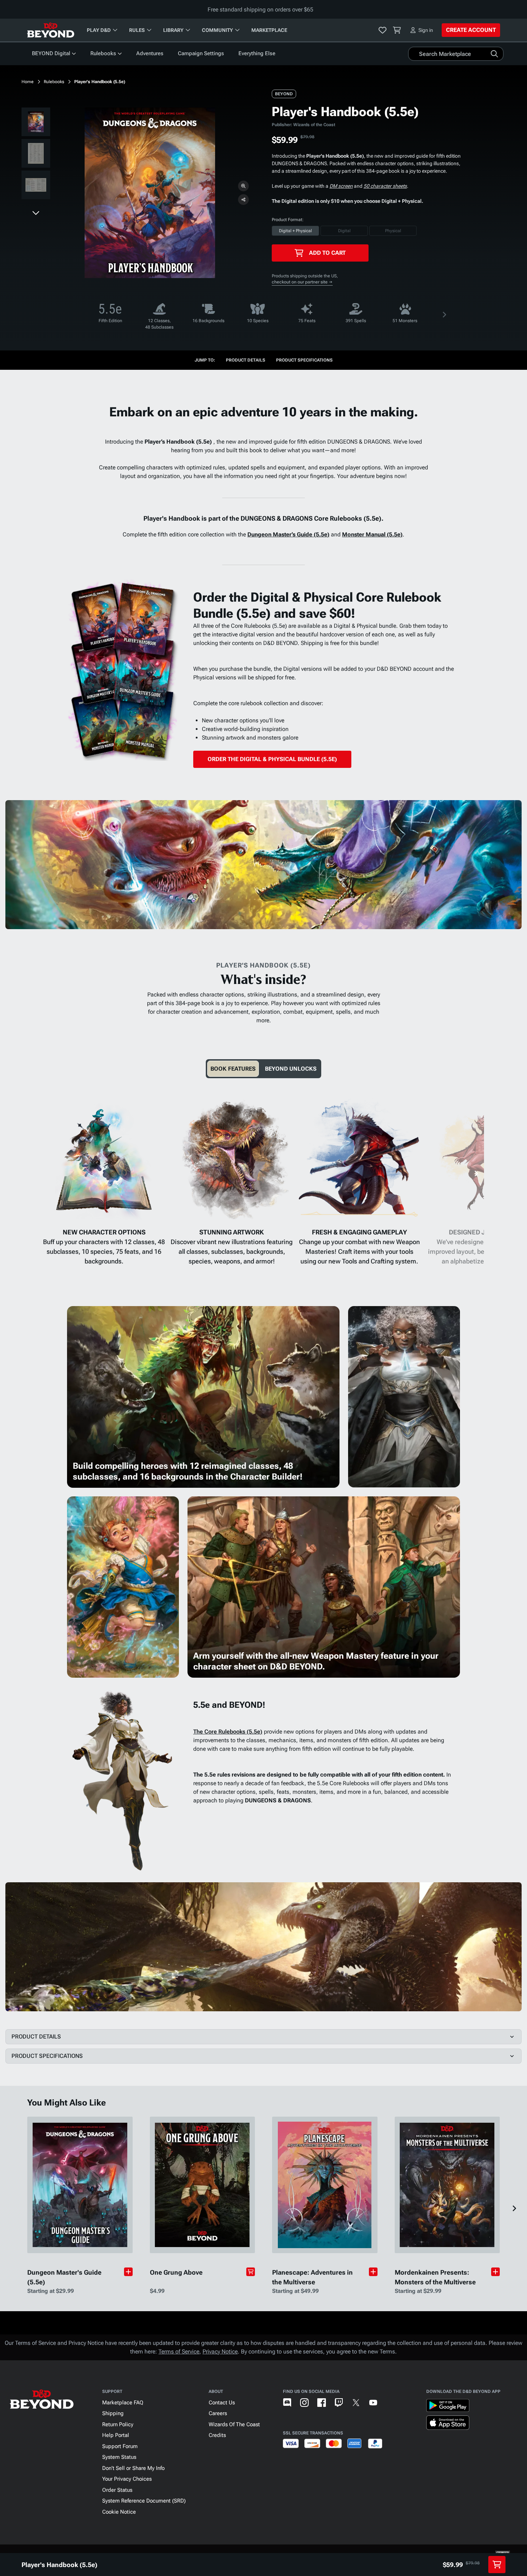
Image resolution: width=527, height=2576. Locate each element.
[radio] (295, 231)
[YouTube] (373, 2403)
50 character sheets (385, 186)
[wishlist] (383, 30)
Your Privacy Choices (127, 2479)
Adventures (150, 53)
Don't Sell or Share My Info (133, 2468)
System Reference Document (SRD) (144, 2501)
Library (173, 30)
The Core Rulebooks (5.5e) (228, 1732)
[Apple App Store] (448, 2424)
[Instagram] (304, 2403)
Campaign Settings (201, 53)
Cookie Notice (119, 2512)
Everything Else (257, 53)
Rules (137, 30)
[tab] (233, 1069)
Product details (246, 360)
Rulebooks (103, 53)
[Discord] (287, 2403)
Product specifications (304, 360)
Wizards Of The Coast (234, 2424)
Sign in (426, 30)
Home (28, 82)
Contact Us (222, 2403)
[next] (36, 212)
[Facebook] (322, 2403)
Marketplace (269, 30)
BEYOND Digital (51, 53)
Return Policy (118, 2424)
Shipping (113, 2413)
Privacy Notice (220, 2352)
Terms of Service (179, 2352)
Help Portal (116, 2435)
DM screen (341, 186)
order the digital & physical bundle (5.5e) (272, 759)
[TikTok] (390, 2403)
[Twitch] (339, 2403)
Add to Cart (327, 253)
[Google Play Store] (448, 2407)
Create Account (471, 30)
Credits (217, 2435)
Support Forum (120, 2446)
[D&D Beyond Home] (51, 30)
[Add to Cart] (251, 2272)
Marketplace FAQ (123, 2403)
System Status (119, 2457)
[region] (36, 155)
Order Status (117, 2490)
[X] (356, 2403)
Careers (218, 2413)
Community (217, 30)
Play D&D (99, 30)
